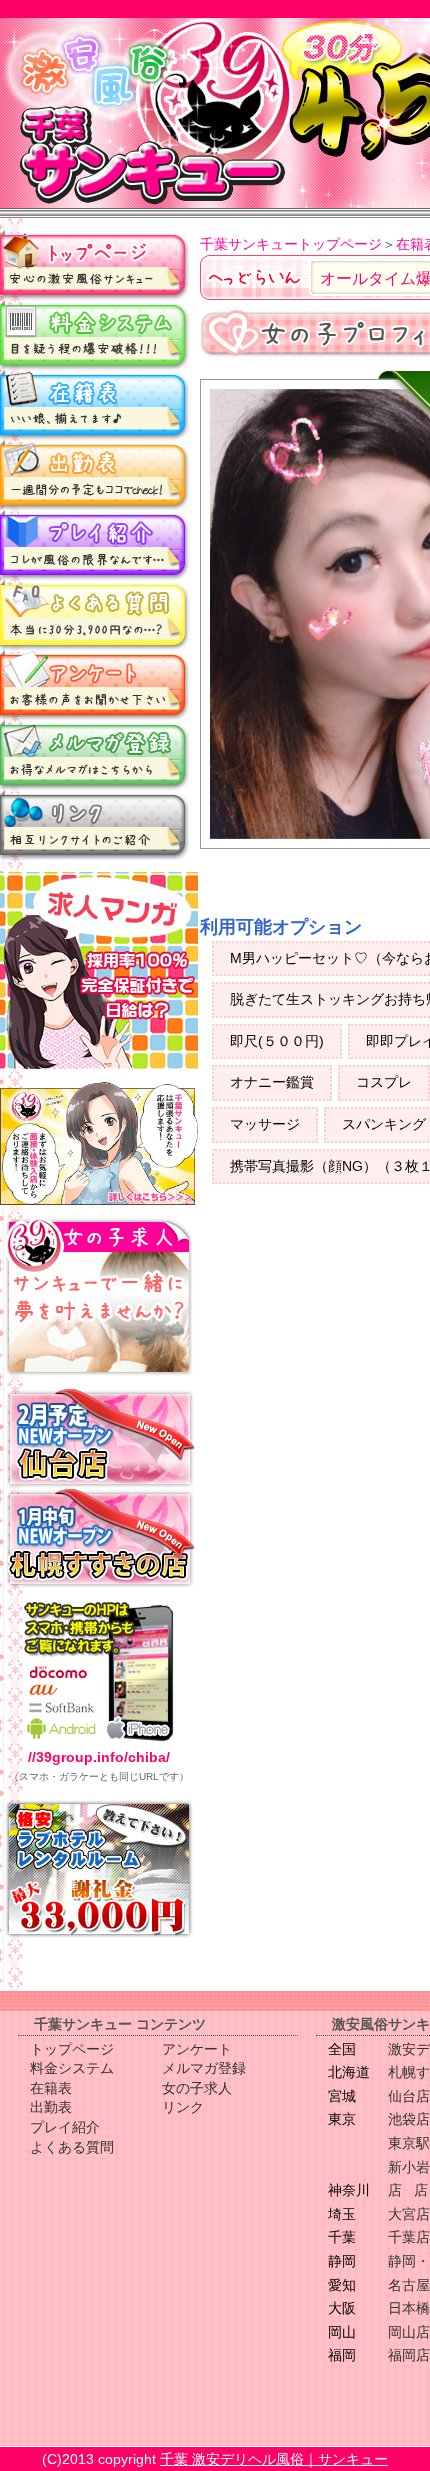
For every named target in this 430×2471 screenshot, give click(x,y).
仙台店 (409, 2096)
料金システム (95, 335)
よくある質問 (95, 615)
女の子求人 (197, 2088)
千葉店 (409, 2237)
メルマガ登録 (95, 755)
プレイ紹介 (95, 545)
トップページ (95, 265)
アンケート (95, 685)
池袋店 (409, 2119)
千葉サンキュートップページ (291, 244)
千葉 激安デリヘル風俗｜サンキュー (274, 2459)
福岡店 (409, 2355)
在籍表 (95, 405)
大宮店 (409, 2214)
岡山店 (409, 2332)
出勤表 (95, 475)
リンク (95, 825)
